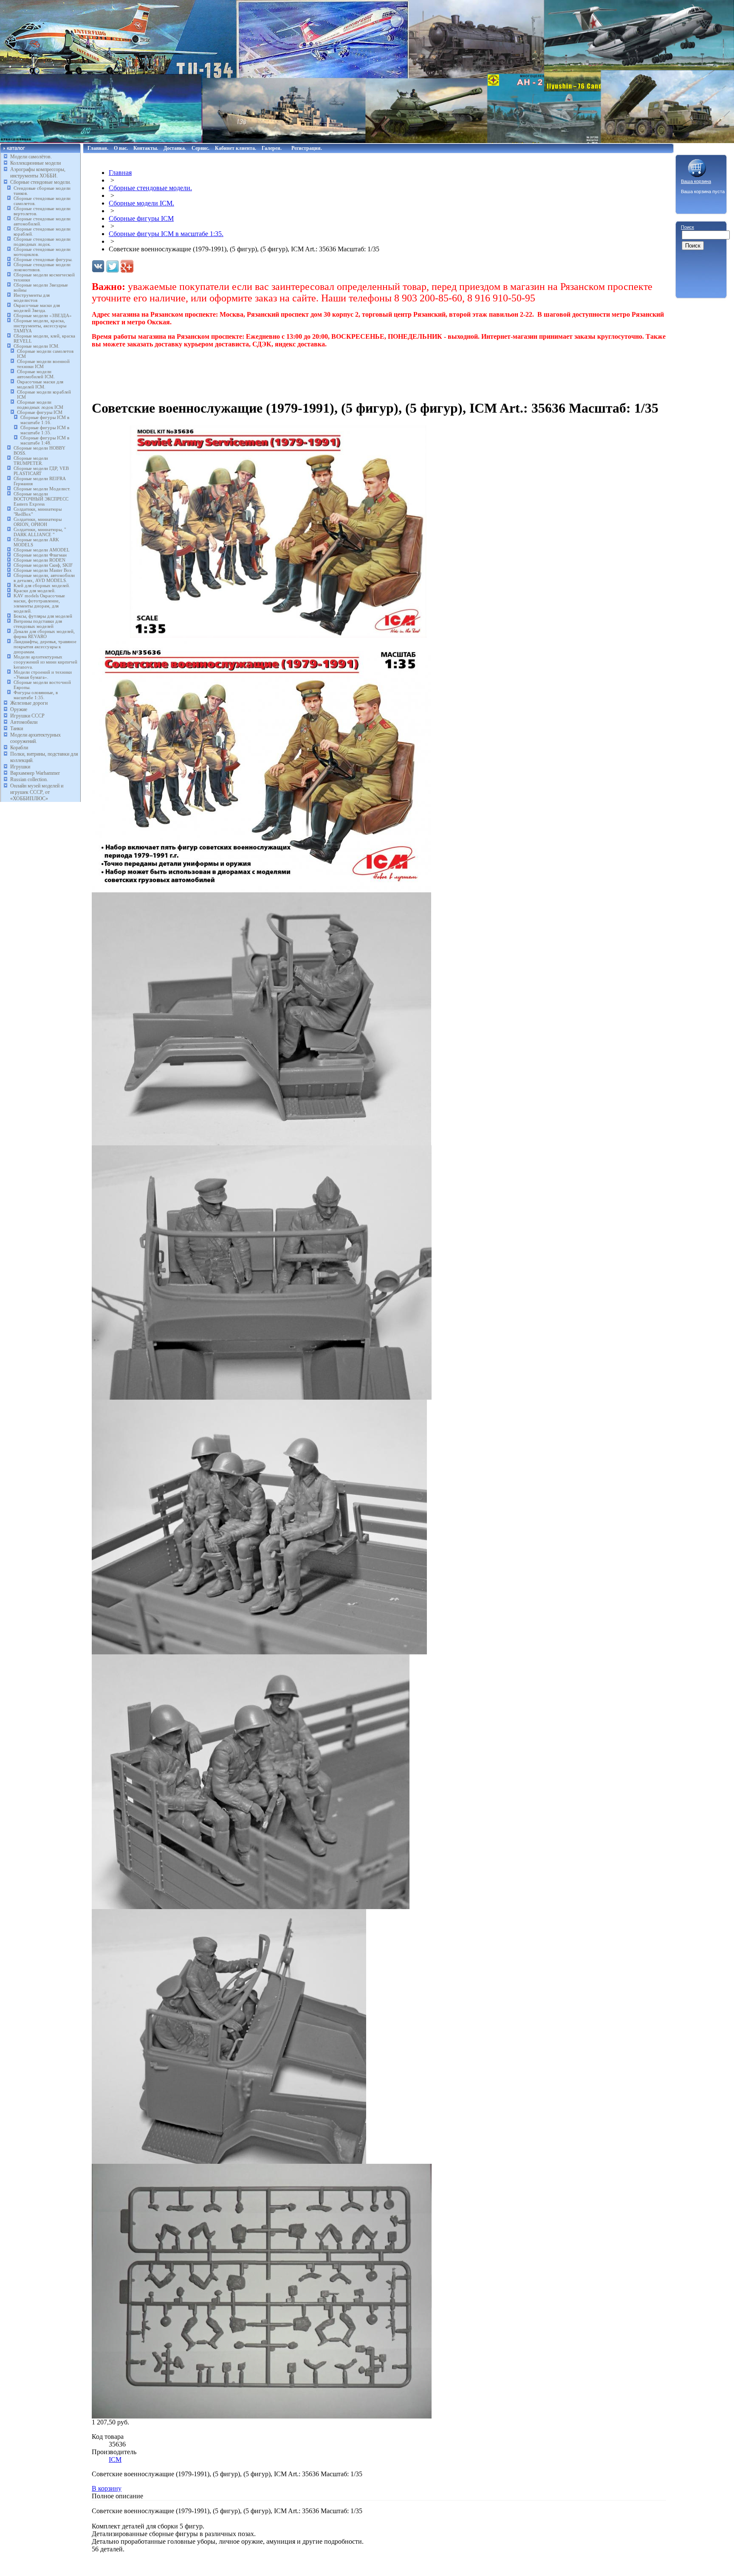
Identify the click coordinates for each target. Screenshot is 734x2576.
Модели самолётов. (31, 157)
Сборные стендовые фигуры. (43, 259)
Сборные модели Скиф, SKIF (43, 565)
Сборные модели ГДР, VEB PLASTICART (41, 471)
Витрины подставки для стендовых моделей (38, 624)
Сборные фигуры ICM (40, 412)
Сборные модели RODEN (40, 560)
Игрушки (20, 767)
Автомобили (24, 722)
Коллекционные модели (35, 163)
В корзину (107, 2488)
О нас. (121, 148)
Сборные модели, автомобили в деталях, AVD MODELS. (44, 578)
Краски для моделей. (35, 591)
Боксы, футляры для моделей (43, 616)
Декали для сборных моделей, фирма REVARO (44, 634)
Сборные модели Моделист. (42, 489)
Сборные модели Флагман (40, 555)
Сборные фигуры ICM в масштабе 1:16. (45, 420)
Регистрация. (307, 148)
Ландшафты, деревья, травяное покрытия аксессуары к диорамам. (45, 647)
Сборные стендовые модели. (41, 182)
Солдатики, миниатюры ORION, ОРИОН (38, 522)
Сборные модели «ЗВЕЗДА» (43, 315)
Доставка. (175, 148)
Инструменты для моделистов (32, 298)
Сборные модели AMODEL (42, 550)
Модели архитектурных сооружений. (35, 738)
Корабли (19, 748)
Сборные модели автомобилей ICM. (36, 374)
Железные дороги (29, 703)
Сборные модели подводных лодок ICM (40, 405)
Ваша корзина (696, 181)
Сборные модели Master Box (43, 570)
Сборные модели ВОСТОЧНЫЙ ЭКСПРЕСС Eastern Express (41, 499)
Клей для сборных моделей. (42, 585)
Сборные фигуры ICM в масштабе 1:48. (45, 440)
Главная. (98, 148)
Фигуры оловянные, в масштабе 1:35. (36, 695)
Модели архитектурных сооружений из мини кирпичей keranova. (45, 662)
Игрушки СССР (27, 716)
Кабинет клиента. (236, 148)
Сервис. (200, 148)
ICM (115, 2459)
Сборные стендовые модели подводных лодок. (42, 242)
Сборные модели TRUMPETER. (31, 461)
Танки (17, 728)
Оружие (19, 709)
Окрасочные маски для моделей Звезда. (37, 308)
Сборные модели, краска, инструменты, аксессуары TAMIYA (40, 326)
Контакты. (146, 148)
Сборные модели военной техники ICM (43, 364)
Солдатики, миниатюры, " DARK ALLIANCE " (40, 532)
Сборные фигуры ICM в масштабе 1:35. (45, 430)
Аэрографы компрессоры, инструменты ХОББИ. (38, 173)
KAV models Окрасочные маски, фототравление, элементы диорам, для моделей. (39, 603)
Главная (120, 173)
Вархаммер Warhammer (35, 773)
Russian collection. (29, 779)
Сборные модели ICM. (37, 346)
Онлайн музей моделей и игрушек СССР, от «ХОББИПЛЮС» (37, 792)
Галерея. (272, 148)
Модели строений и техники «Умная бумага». (43, 675)
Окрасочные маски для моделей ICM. (40, 384)
